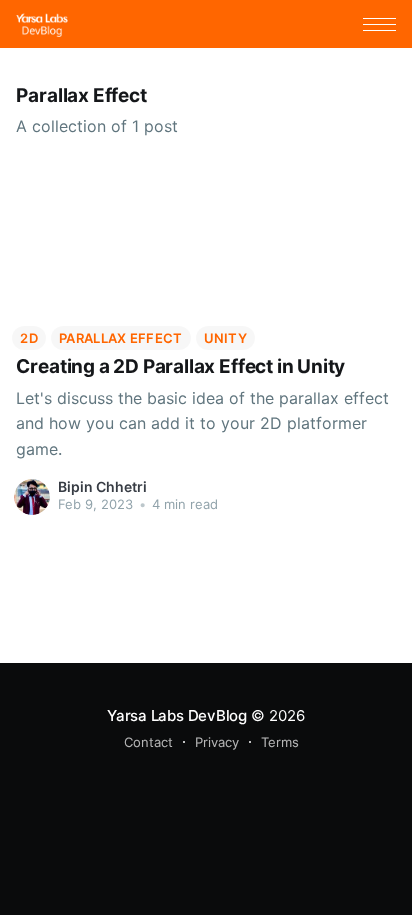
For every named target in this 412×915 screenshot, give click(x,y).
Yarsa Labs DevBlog (177, 715)
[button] (379, 24)
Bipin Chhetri (102, 486)
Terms (280, 742)
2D (29, 338)
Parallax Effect (121, 338)
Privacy (217, 742)
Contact (148, 742)
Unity (226, 338)
